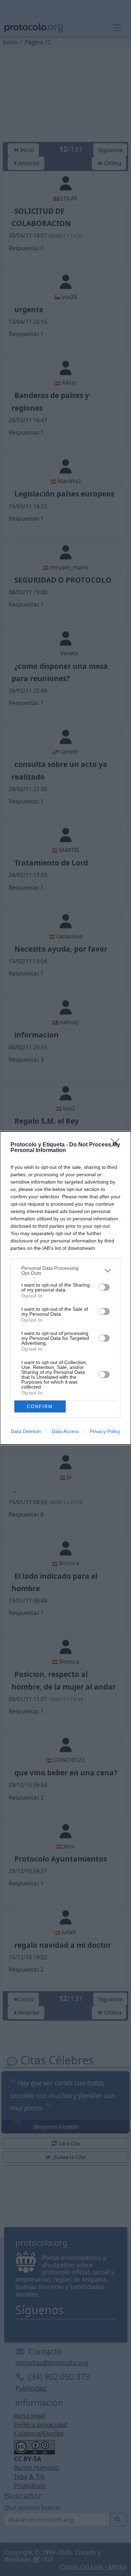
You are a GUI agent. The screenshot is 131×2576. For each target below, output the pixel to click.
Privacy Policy (105, 1431)
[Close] (117, 1145)
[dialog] (65, 1288)
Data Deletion (26, 1431)
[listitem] (65, 1270)
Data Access (65, 1431)
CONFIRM (40, 1407)
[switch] (104, 1287)
